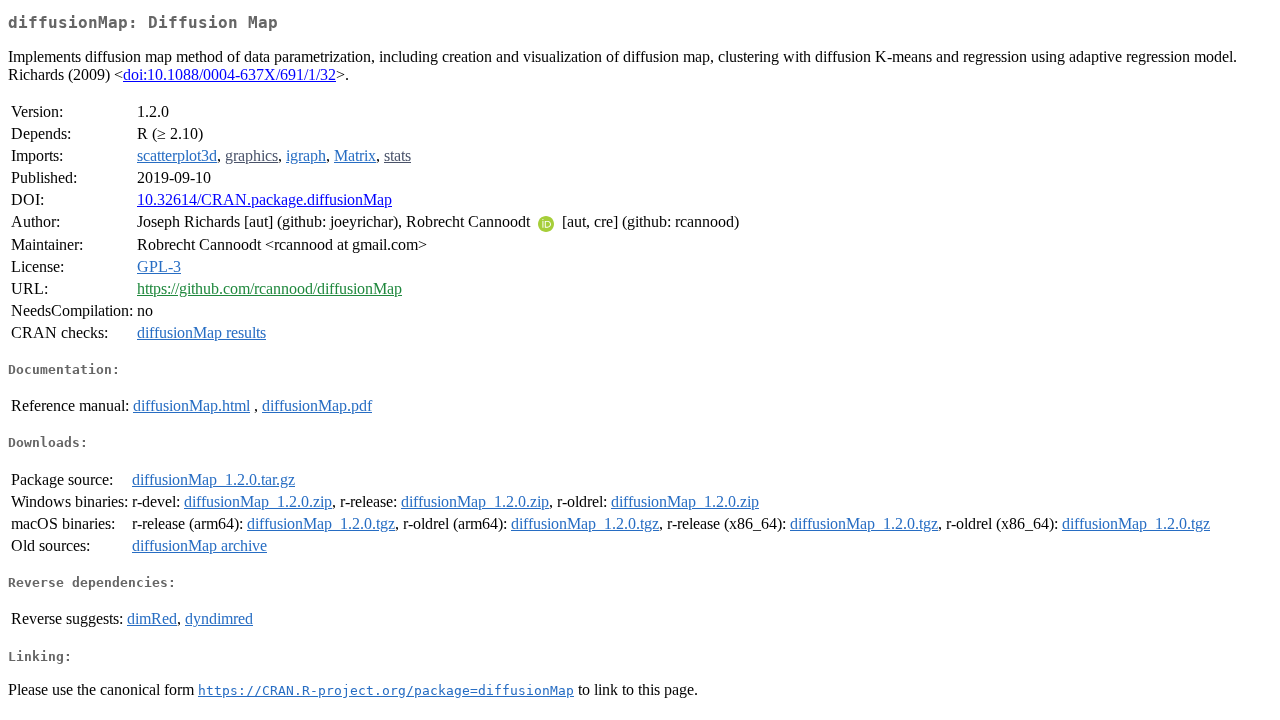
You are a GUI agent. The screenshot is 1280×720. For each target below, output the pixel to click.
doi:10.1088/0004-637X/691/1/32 (229, 74)
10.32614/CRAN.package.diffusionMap (264, 199)
